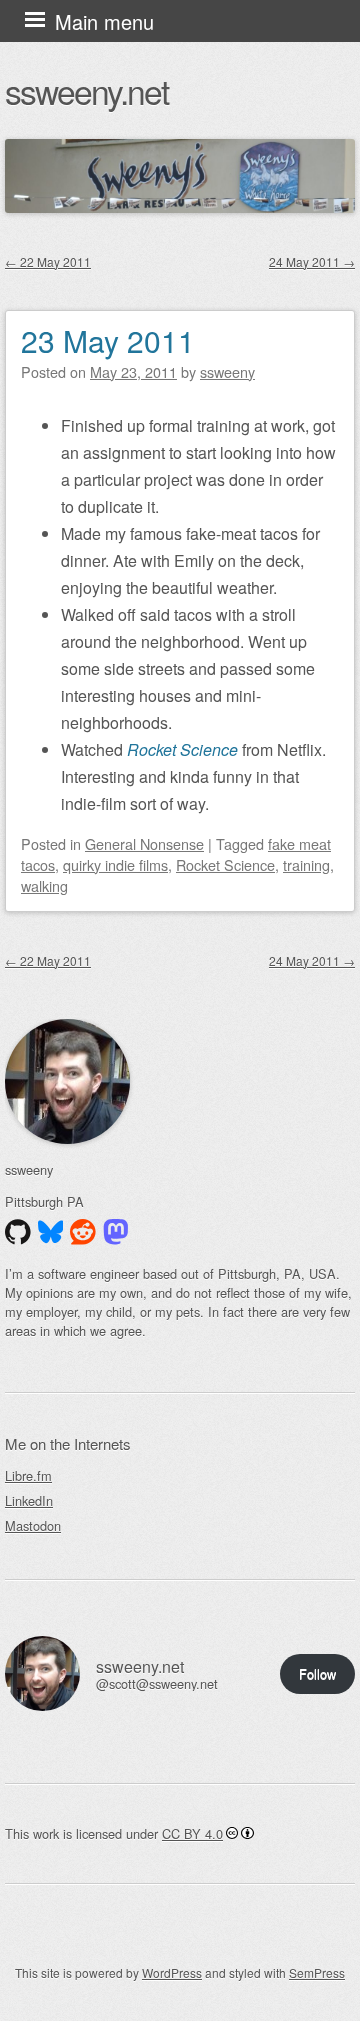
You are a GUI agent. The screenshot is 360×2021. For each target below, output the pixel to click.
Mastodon (33, 1525)
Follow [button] (317, 1673)
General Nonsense (144, 843)
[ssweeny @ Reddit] (83, 1232)
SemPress (317, 1972)
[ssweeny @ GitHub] (18, 1232)
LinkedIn (29, 1500)
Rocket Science (225, 864)
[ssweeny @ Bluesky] (51, 1232)
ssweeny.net (86, 90)
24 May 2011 (312, 261)
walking (44, 885)
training (306, 864)
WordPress (172, 1972)
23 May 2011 (108, 340)
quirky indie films (115, 864)
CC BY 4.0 (192, 1833)
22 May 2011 (48, 261)
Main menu (104, 21)
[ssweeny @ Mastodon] (116, 1232)
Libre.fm (28, 1475)
